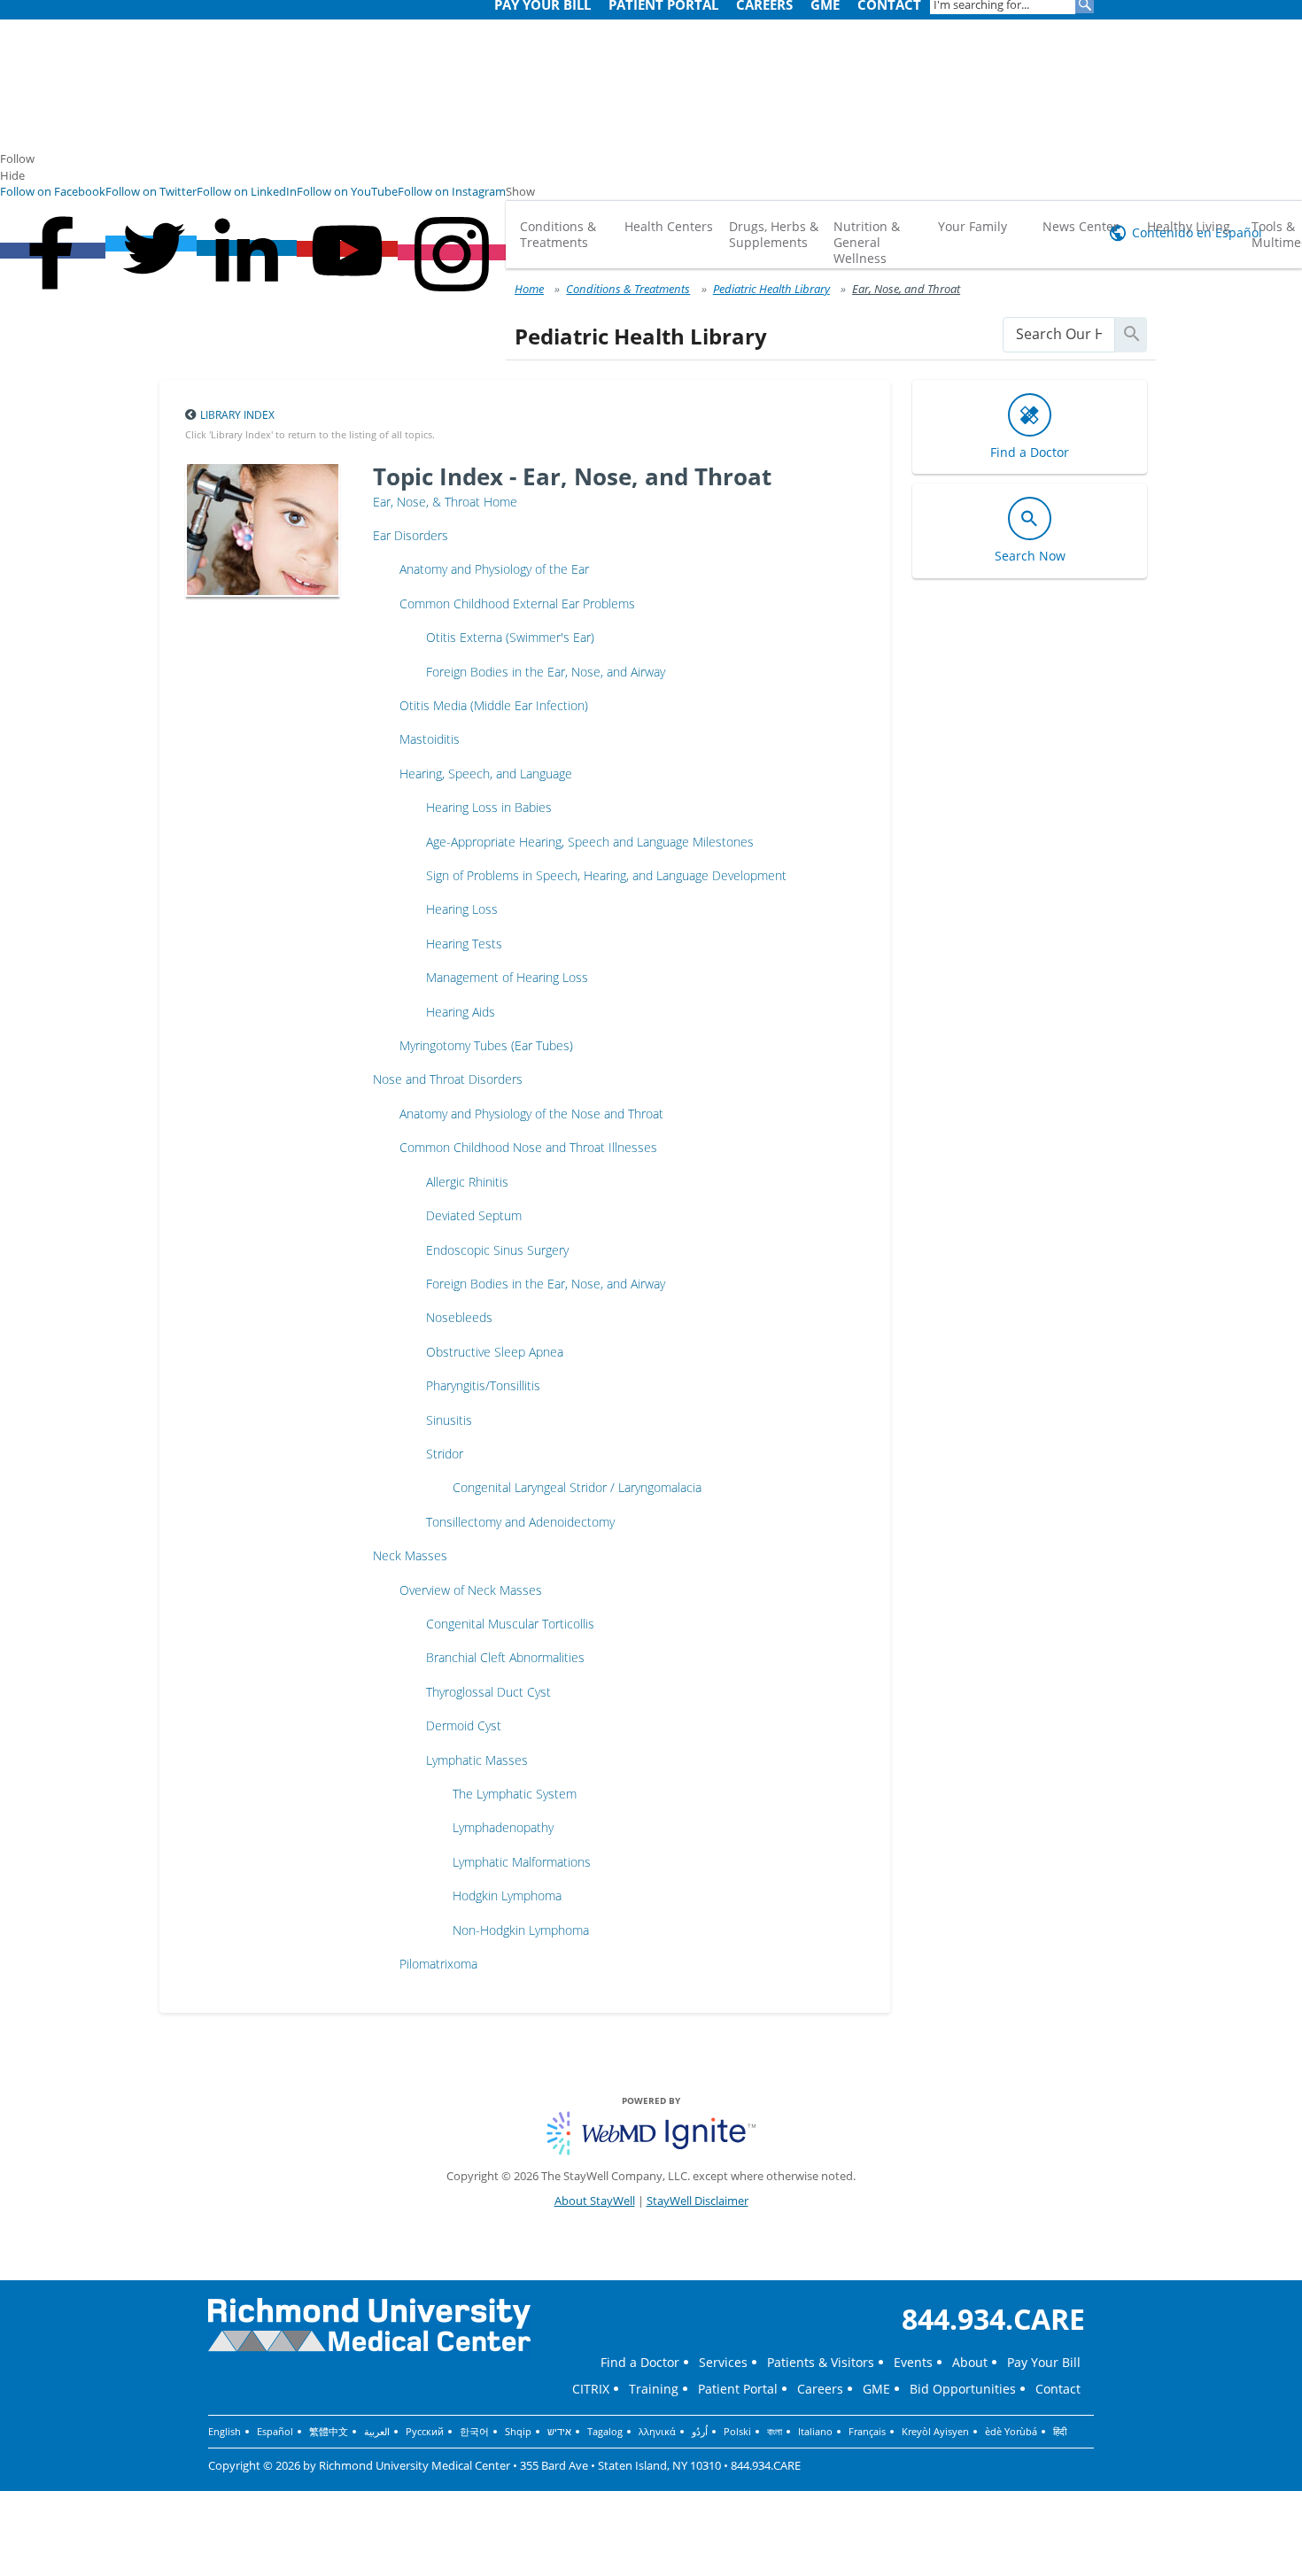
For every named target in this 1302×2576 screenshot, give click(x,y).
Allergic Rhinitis (467, 1182)
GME (876, 2389)
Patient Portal (738, 2389)
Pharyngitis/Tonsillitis (483, 1385)
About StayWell (595, 2201)
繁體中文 (329, 2431)
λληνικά (657, 2431)
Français (867, 2431)
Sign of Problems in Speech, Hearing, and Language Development (606, 875)
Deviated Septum (474, 1215)
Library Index (237, 415)
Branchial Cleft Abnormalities (505, 1657)
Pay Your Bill (1044, 2362)
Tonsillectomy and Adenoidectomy (520, 1522)
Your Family (973, 226)
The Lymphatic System (515, 1794)
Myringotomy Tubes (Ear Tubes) (486, 1045)
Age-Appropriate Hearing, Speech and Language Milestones (590, 842)
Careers (820, 2389)
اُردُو (700, 2431)
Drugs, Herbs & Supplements (774, 234)
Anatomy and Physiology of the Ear (494, 569)
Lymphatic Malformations (522, 1862)
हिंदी (1060, 2431)
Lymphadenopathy (503, 1827)
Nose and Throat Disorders (448, 1079)
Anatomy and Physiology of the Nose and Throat (531, 1114)
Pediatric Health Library (771, 289)
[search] (1059, 334)
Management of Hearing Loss (507, 977)
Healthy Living (1189, 226)
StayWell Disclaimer (697, 2201)
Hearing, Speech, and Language (486, 774)
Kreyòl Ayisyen (935, 2431)
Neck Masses (410, 1555)
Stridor (445, 1454)
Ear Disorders (411, 535)
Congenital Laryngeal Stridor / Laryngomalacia (577, 1487)
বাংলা (775, 2431)
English (225, 2431)
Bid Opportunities (963, 2389)
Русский (425, 2431)
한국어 (474, 2431)
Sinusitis (449, 1420)
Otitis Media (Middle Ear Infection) (494, 705)
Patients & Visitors (821, 2362)
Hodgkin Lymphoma (507, 1895)
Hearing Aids (461, 1012)
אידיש (559, 2431)
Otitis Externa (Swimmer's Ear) (510, 637)
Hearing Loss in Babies (489, 807)
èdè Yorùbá (1011, 2431)
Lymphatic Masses (477, 1760)
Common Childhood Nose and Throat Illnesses (528, 1147)
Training (654, 2389)
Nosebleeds (459, 1317)
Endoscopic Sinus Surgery (497, 1250)
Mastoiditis (430, 739)
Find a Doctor (640, 2362)
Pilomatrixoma (438, 1964)
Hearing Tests (464, 944)
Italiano (815, 2431)
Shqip (518, 2431)
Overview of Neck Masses (471, 1590)
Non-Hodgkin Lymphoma (521, 1930)
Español (275, 2431)
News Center (1081, 226)
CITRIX (591, 2389)
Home (529, 289)
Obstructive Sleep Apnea (495, 1352)
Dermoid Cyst (464, 1725)
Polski (737, 2431)
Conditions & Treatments (558, 234)
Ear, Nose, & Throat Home (445, 502)
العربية (377, 2431)
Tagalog (605, 2431)
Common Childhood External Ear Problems (517, 603)
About (970, 2362)
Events (913, 2362)
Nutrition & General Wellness (867, 242)
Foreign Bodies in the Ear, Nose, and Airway (546, 672)
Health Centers (669, 226)
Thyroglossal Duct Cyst (488, 1692)
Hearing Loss (462, 909)
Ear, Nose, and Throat (906, 289)
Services (723, 2362)
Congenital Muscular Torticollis (510, 1624)
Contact (1058, 2389)
